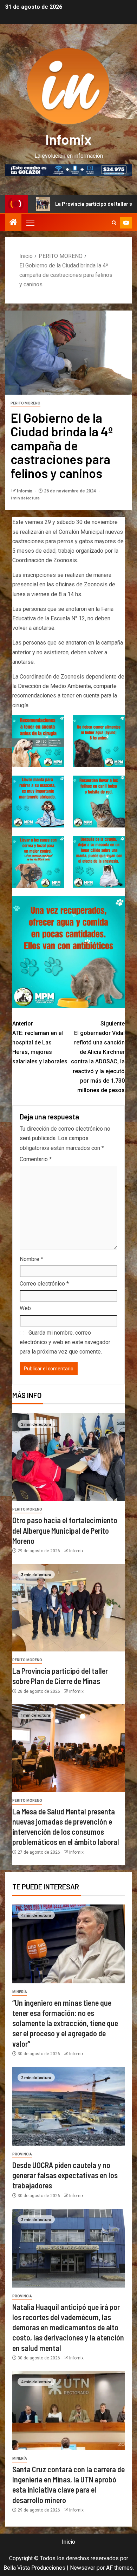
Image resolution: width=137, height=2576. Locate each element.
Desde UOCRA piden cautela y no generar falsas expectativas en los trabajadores (65, 2175)
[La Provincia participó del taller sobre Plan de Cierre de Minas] (68, 1608)
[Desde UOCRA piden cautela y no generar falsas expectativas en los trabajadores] (68, 2106)
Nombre (31, 1259)
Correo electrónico (44, 1284)
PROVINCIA (22, 2154)
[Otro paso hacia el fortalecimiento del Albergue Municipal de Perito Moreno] (68, 1457)
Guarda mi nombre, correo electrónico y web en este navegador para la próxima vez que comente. (65, 1342)
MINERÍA (20, 1992)
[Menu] (30, 223)
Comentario (36, 1159)
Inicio (68, 2542)
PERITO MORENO (25, 403)
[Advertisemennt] (68, 169)
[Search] (114, 223)
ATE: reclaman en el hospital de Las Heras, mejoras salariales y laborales (40, 1043)
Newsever (83, 2568)
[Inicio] (13, 223)
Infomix (68, 139)
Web (25, 1308)
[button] (30, 223)
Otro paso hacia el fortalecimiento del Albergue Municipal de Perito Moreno (65, 1530)
